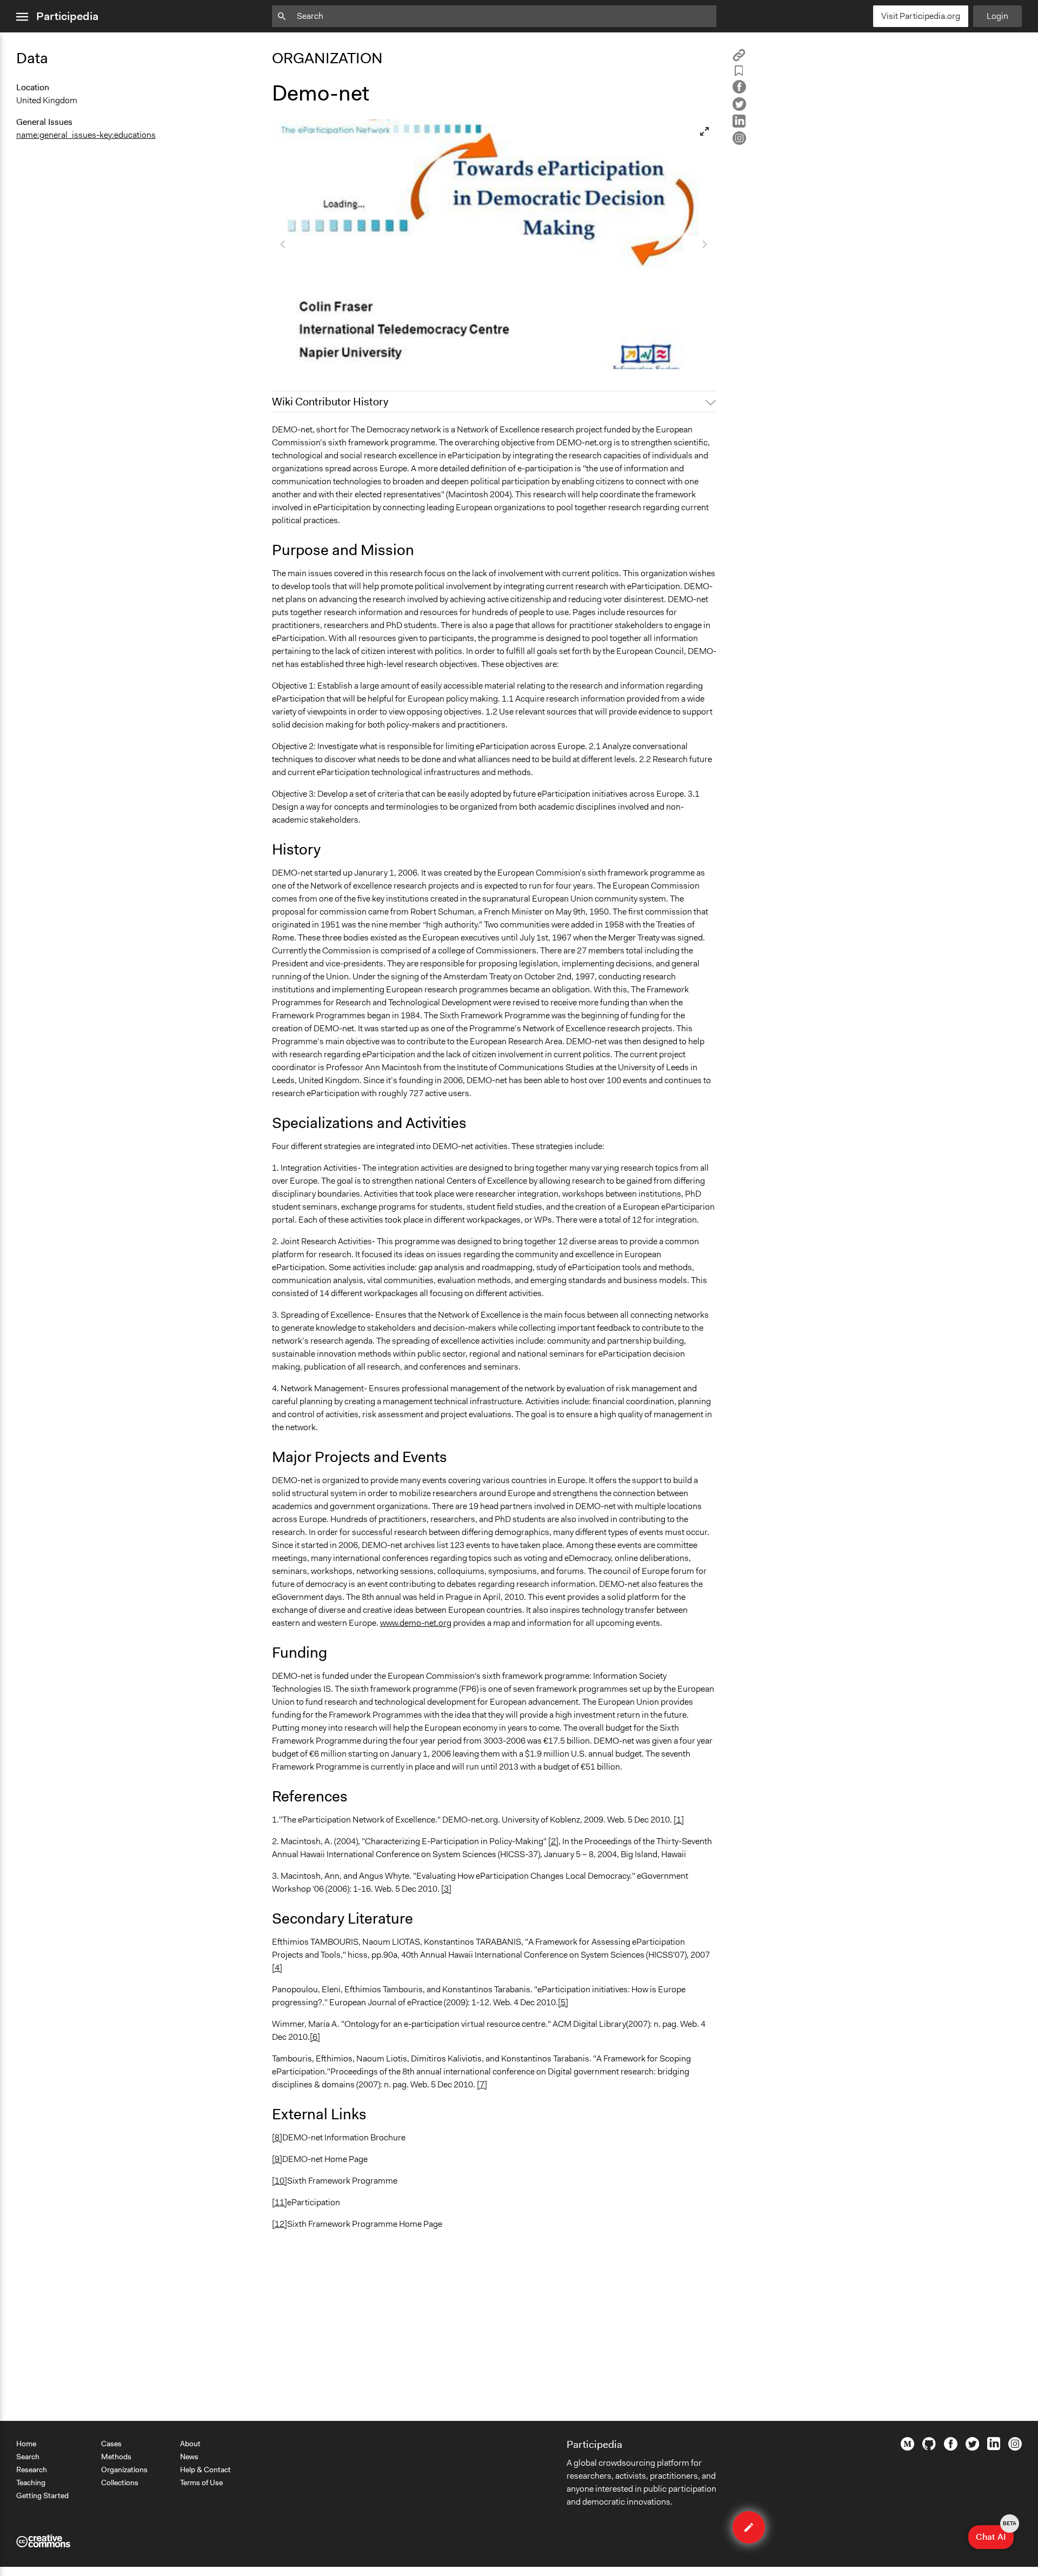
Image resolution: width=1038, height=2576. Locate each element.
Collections (120, 2482)
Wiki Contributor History (330, 402)
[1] (679, 1820)
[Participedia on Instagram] (1015, 2448)
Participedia (67, 16)
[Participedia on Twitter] (972, 2448)
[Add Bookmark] (739, 73)
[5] (563, 2002)
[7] (482, 2084)
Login (997, 16)
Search (28, 2457)
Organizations (124, 2470)
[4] (277, 1968)
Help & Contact (205, 2470)
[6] (315, 2037)
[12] (280, 2224)
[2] (553, 1841)
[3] (446, 1889)
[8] (277, 2137)
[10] (280, 2181)
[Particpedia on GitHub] (929, 2447)
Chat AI (995, 2534)
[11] (280, 2202)
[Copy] (739, 59)
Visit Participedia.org (921, 16)
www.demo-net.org (416, 1623)
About (190, 2444)
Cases (111, 2444)
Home (26, 2444)
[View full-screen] (704, 131)
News (189, 2457)
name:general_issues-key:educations (86, 135)
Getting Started (42, 2495)
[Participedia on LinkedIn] (994, 2447)
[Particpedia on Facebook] (951, 2448)
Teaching (31, 2482)
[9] (277, 2159)
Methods (116, 2457)
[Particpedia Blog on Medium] (907, 2448)
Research (32, 2470)
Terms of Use (201, 2482)
